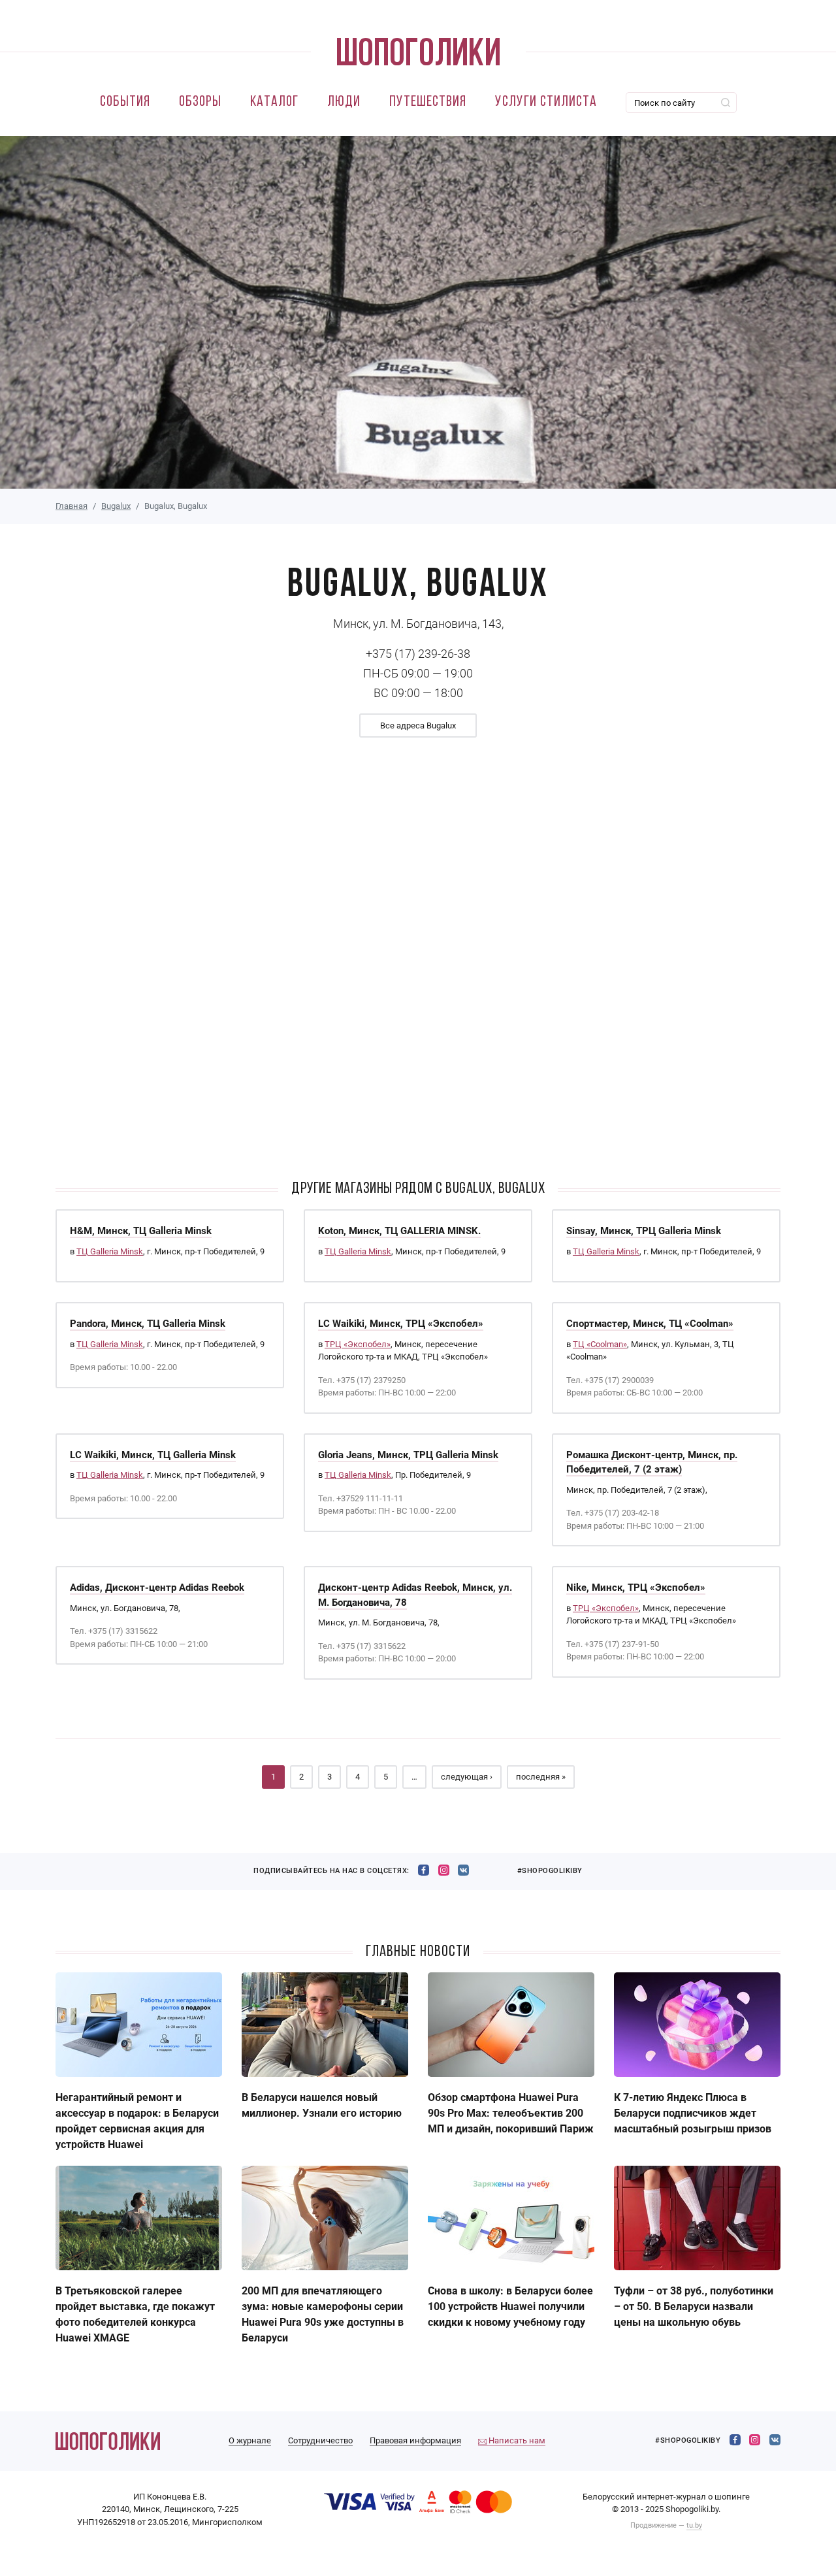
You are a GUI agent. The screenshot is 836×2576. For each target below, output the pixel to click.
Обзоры (200, 102)
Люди (344, 102)
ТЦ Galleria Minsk (110, 1251)
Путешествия (428, 102)
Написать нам (516, 2440)
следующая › (467, 1777)
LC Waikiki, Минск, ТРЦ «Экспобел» (401, 1324)
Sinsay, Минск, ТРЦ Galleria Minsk (644, 1231)
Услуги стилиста (546, 102)
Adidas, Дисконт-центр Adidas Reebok (157, 1588)
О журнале (250, 2440)
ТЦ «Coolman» (600, 1344)
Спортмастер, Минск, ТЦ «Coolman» (650, 1324)
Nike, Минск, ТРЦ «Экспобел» (636, 1588)
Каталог (274, 102)
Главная (72, 506)
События (125, 102)
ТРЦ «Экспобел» (358, 1344)
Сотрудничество (320, 2440)
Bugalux (116, 506)
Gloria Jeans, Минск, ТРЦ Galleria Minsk (408, 1455)
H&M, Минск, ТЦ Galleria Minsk (141, 1231)
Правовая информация (415, 2440)
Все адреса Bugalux (418, 726)
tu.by (694, 2525)
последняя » (541, 1777)
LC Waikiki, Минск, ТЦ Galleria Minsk (153, 1455)
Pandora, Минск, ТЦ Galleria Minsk (148, 1324)
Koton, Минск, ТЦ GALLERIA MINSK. (399, 1231)
